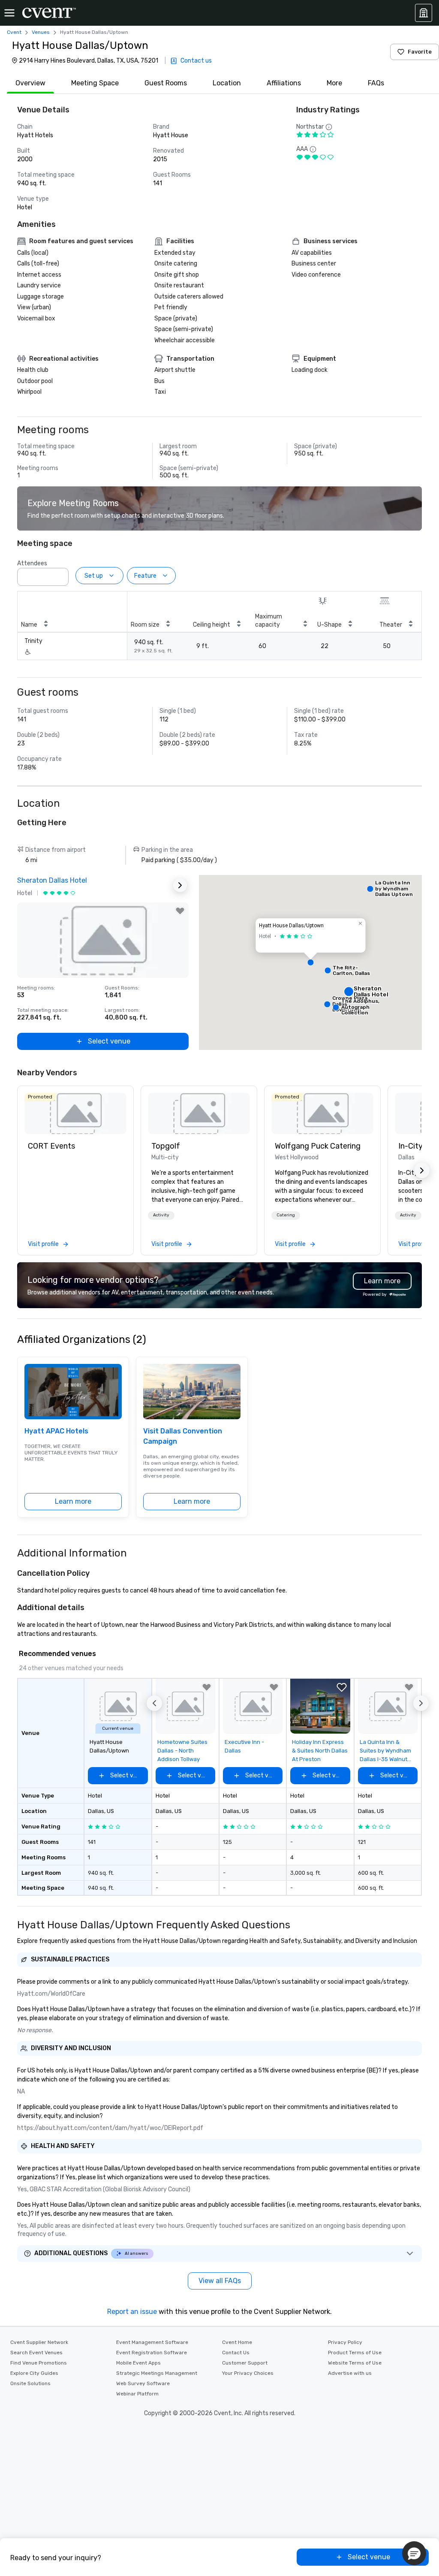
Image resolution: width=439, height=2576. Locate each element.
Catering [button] (286, 1215)
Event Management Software (152, 2342)
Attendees (32, 563)
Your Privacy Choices (248, 2373)
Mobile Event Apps (138, 2363)
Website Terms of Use (355, 2363)
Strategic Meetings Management (157, 2373)
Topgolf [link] (166, 1146)
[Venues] (424, 13)
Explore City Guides (34, 2373)
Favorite (420, 52)
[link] (75, 1113)
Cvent (14, 32)
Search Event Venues (36, 2353)
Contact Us (236, 2353)
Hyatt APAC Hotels (56, 1431)
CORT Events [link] (51, 1146)
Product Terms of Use (355, 2353)
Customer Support (245, 2363)
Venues (41, 32)
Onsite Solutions (30, 2383)
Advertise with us (350, 2373)
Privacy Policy (345, 2342)
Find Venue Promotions (39, 2363)
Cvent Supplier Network (39, 2342)
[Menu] (9, 13)
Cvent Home (237, 2342)
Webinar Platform (137, 2394)
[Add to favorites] (180, 911)
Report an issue (132, 2312)
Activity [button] (161, 1215)
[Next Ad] (180, 885)
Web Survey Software (143, 2383)
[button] (60, 574)
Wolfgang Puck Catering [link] (318, 1146)
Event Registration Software (152, 2353)
